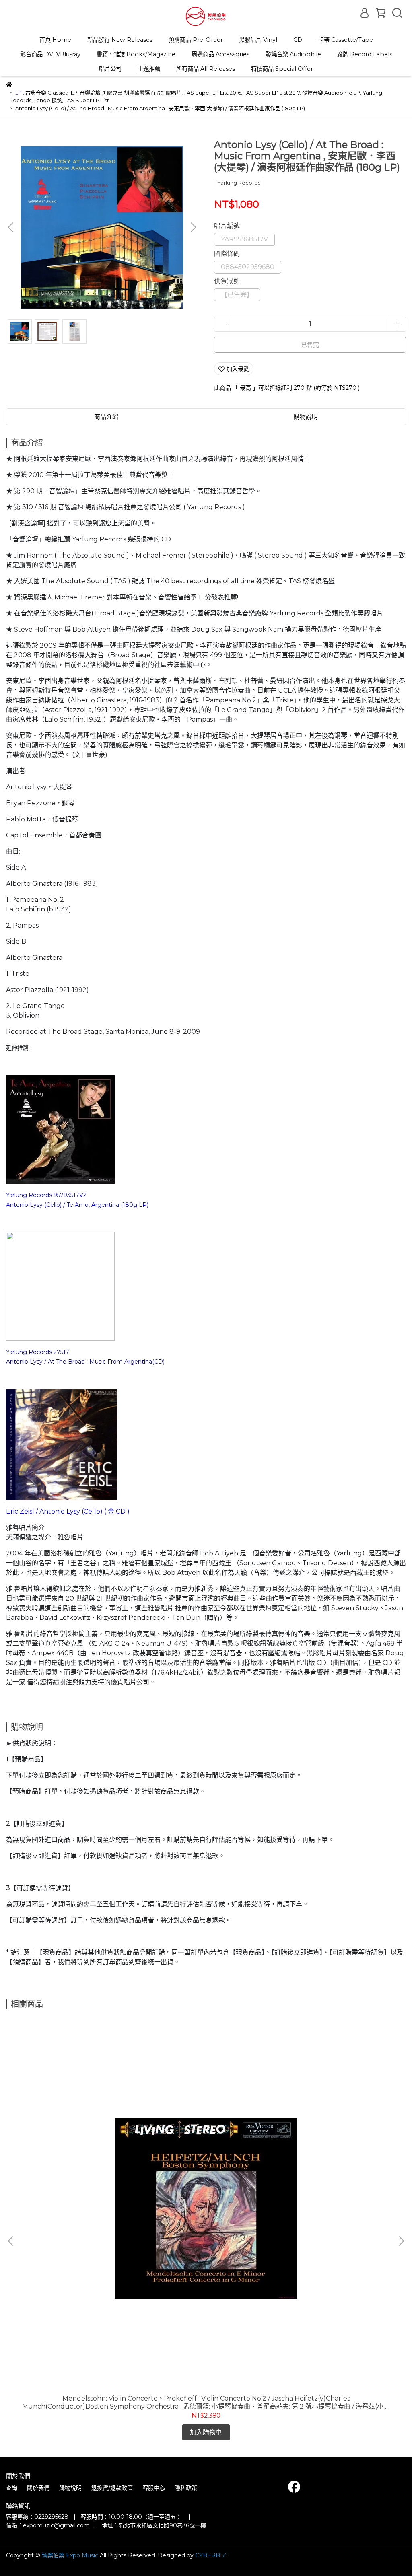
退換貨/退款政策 (112, 2488)
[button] (193, 227)
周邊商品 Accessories (220, 54)
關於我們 (38, 2488)
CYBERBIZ (211, 2555)
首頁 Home (55, 40)
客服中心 (154, 2488)
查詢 (12, 2488)
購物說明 (70, 2488)
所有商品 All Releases (206, 69)
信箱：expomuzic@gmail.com (48, 2525)
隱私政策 (186, 2488)
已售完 (310, 345)
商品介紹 (106, 417)
